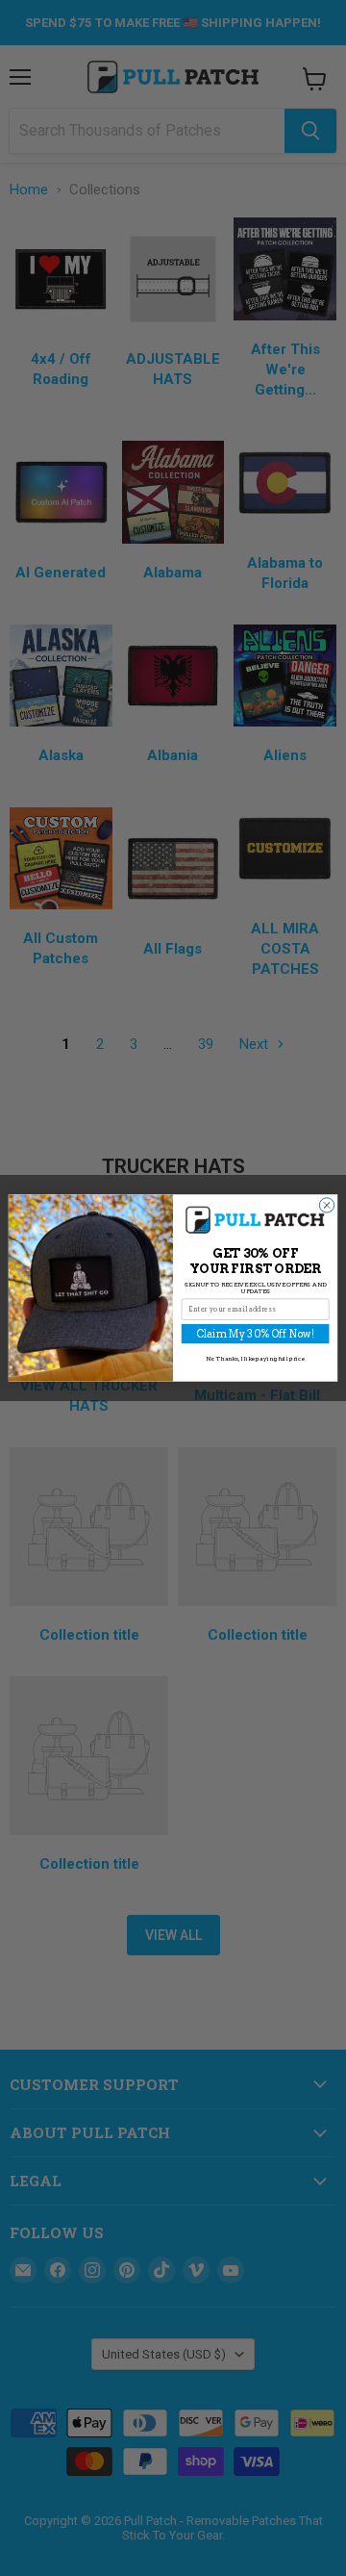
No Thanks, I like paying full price (256, 1358)
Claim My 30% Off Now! (255, 1334)
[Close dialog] (326, 1205)
